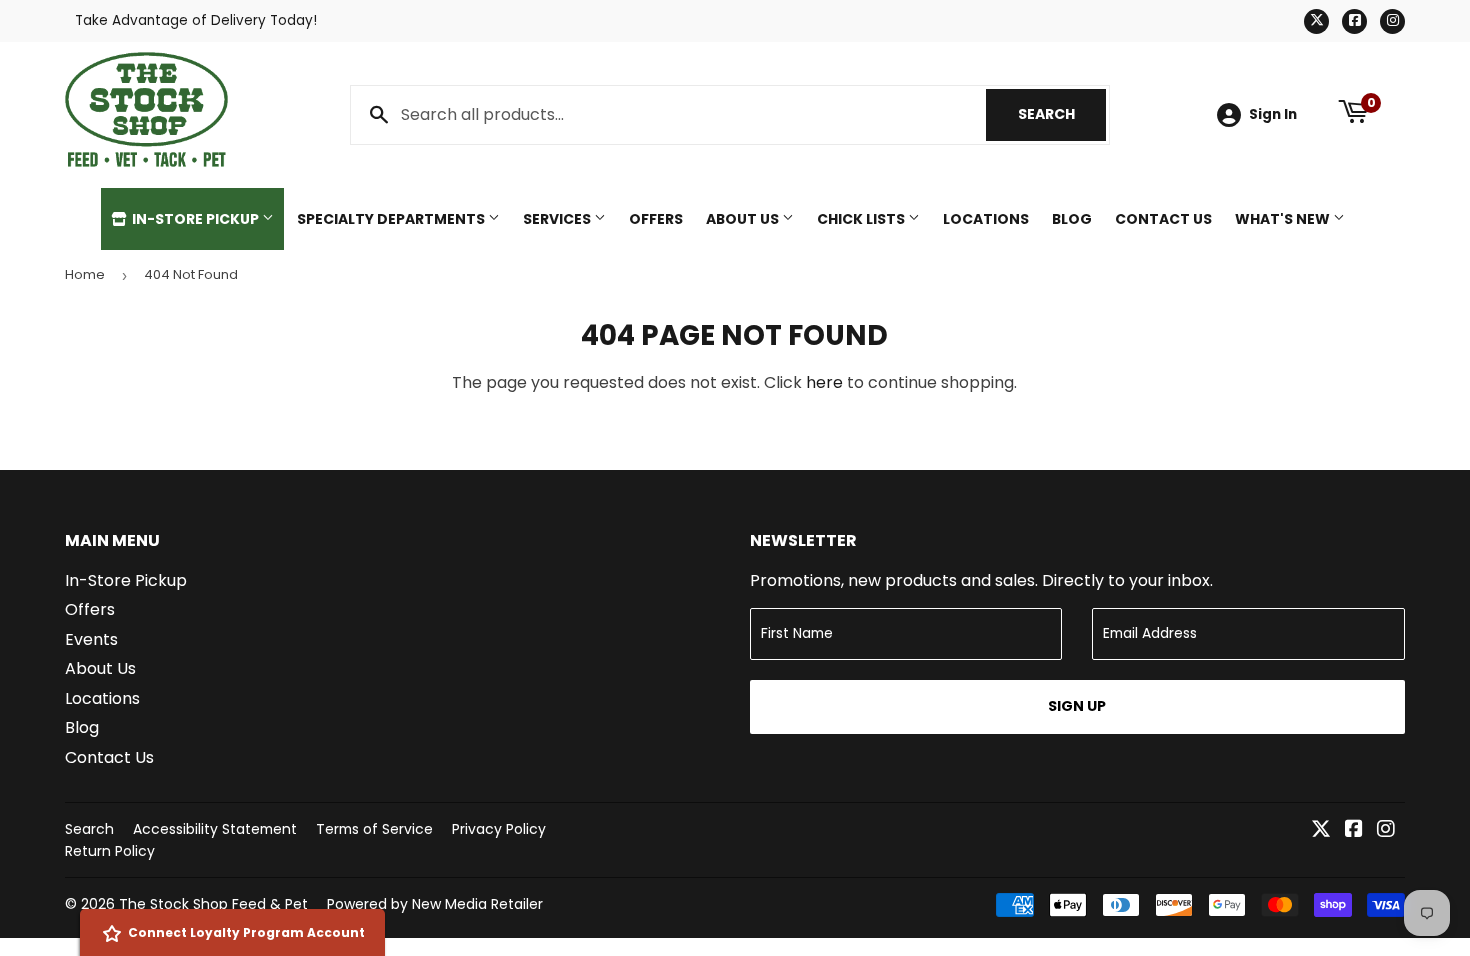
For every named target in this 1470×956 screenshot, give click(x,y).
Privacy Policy (499, 829)
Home (85, 274)
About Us (744, 219)
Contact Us (1163, 219)
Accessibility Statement (215, 829)
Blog (1072, 219)
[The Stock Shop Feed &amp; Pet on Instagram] (1386, 830)
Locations (986, 219)
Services (558, 219)
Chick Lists (862, 219)
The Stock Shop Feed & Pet (213, 904)
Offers (656, 219)
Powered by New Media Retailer (435, 904)
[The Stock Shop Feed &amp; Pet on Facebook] (1354, 830)
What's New (1284, 219)
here (824, 382)
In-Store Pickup (195, 219)
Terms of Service (374, 829)
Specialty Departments (392, 219)
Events (91, 639)
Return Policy (110, 851)
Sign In (1273, 114)
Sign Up (1077, 706)
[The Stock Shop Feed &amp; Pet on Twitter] (1321, 830)
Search (1062, 114)
